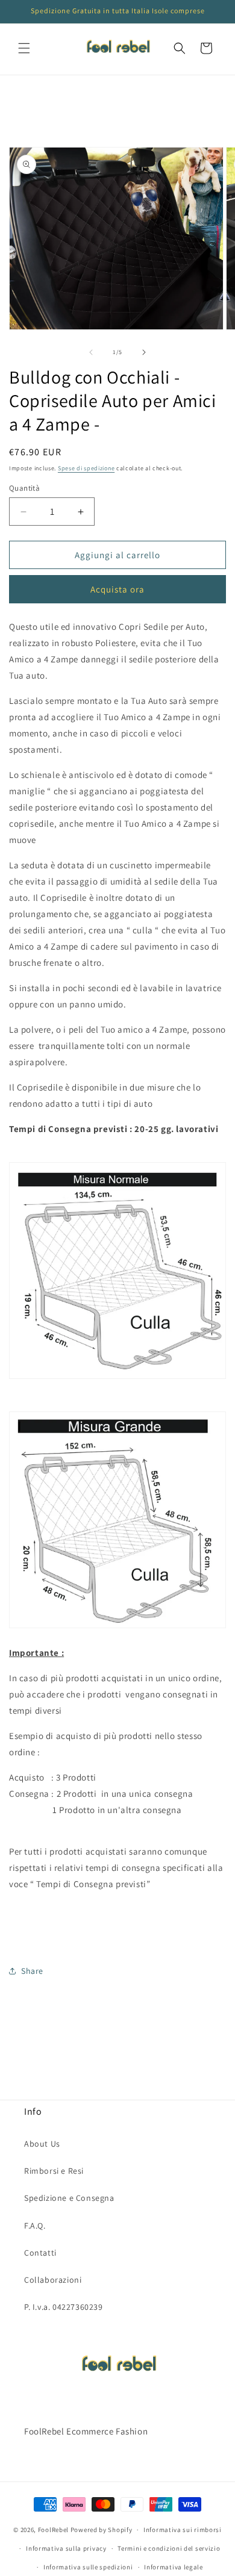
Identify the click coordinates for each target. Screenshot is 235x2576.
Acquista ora (117, 589)
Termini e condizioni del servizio (169, 2548)
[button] (24, 48)
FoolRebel (53, 2530)
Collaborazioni (53, 2280)
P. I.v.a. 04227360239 (64, 2307)
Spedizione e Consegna (69, 2198)
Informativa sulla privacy (66, 2548)
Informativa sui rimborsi (183, 2530)
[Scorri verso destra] (144, 352)
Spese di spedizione (86, 468)
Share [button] (32, 1971)
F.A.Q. (35, 2226)
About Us (42, 2144)
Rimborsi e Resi (54, 2171)
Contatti (40, 2253)
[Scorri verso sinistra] (91, 352)
